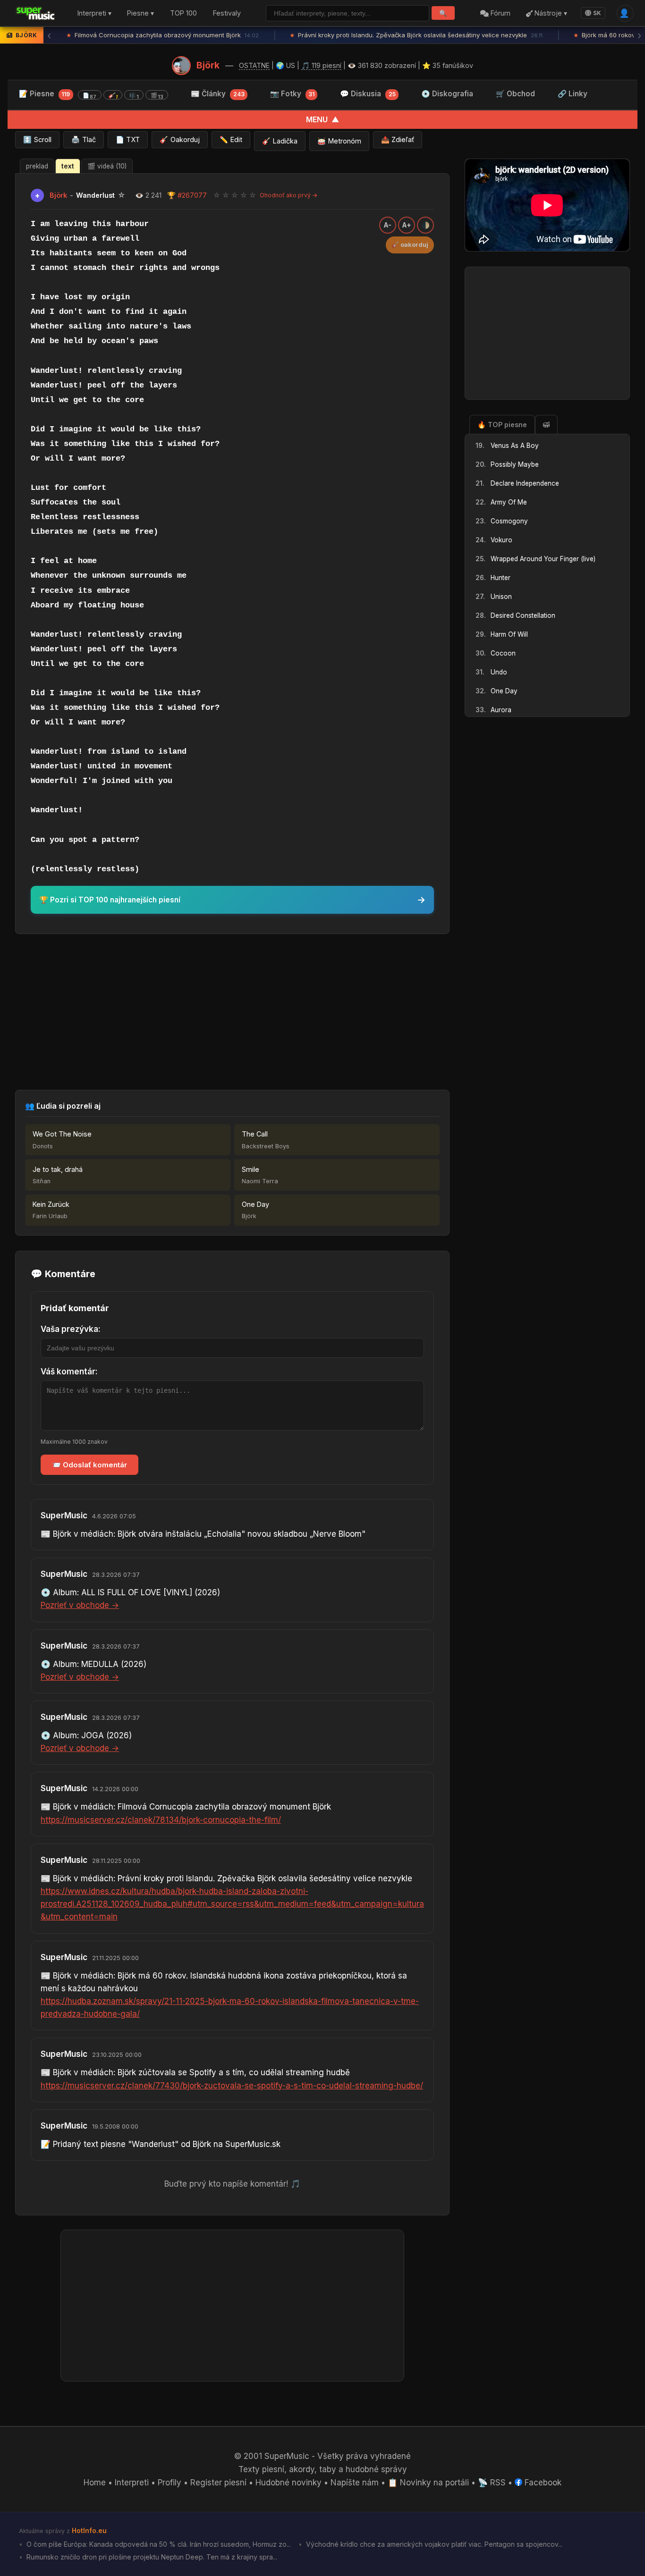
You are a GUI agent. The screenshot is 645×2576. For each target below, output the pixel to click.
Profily (170, 2483)
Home (95, 2483)
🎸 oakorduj (410, 245)
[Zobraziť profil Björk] (181, 66)
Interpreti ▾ (94, 13)
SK (597, 13)
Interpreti (132, 2483)
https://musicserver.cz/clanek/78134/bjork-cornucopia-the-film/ (161, 1820)
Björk (208, 65)
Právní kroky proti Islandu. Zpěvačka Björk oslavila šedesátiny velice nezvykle (417, 35)
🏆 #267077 (187, 195)
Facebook (542, 2483)
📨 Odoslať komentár (89, 1465)
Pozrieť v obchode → (80, 1605)
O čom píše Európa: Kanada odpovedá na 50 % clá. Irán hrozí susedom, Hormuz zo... (158, 2544)
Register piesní (218, 2483)
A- (388, 225)
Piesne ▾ (140, 13)
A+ (407, 225)
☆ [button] (217, 195)
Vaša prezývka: (71, 1329)
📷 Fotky (292, 94)
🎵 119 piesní (321, 65)
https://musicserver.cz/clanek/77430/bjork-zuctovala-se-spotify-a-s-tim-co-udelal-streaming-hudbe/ (232, 2086)
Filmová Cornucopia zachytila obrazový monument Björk (163, 35)
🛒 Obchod (515, 94)
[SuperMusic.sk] (36, 13)
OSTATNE (254, 65)
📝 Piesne (91, 95)
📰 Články (217, 94)
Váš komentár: (69, 1372)
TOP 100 (183, 13)
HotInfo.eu (89, 2530)
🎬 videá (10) (107, 166)
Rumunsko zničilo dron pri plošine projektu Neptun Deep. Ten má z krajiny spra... (151, 2557)
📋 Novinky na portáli (428, 2483)
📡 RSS (492, 2483)
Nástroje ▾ (550, 13)
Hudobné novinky (289, 2483)
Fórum (500, 13)
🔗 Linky (573, 94)
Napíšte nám (355, 2483)
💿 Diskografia (447, 94)
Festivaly (227, 13)
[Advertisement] (232, 1012)
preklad (37, 166)
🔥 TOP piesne (502, 425)
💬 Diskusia (368, 94)
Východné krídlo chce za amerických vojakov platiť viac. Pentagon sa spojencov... (433, 2544)
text (68, 166)
